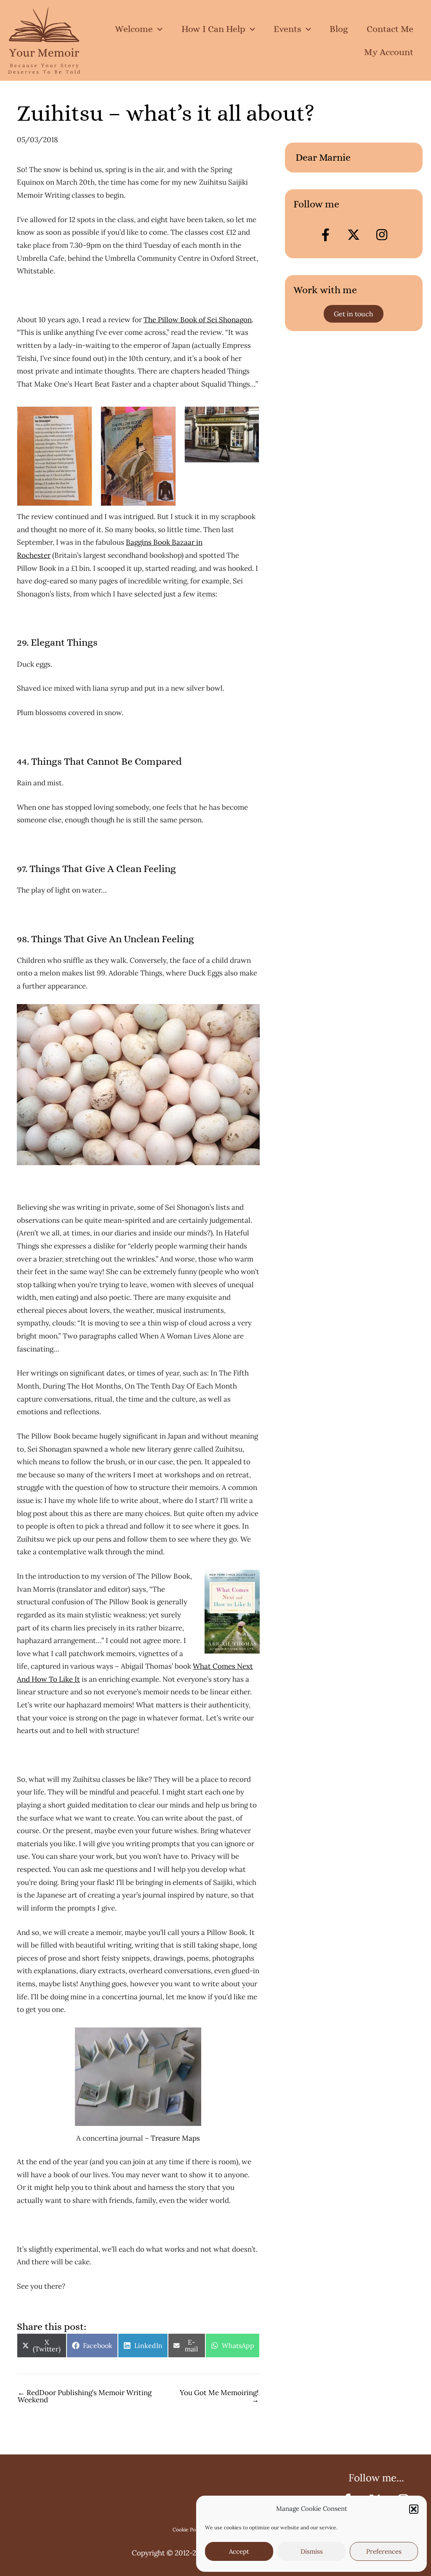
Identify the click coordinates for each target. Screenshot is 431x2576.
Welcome (134, 29)
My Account (389, 52)
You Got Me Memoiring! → (219, 2396)
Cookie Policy (188, 2530)
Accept (239, 2551)
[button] (414, 2509)
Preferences (384, 2551)
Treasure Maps (175, 2138)
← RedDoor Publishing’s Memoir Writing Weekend (85, 2396)
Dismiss (312, 2551)
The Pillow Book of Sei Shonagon (198, 320)
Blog (339, 29)
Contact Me (390, 29)
